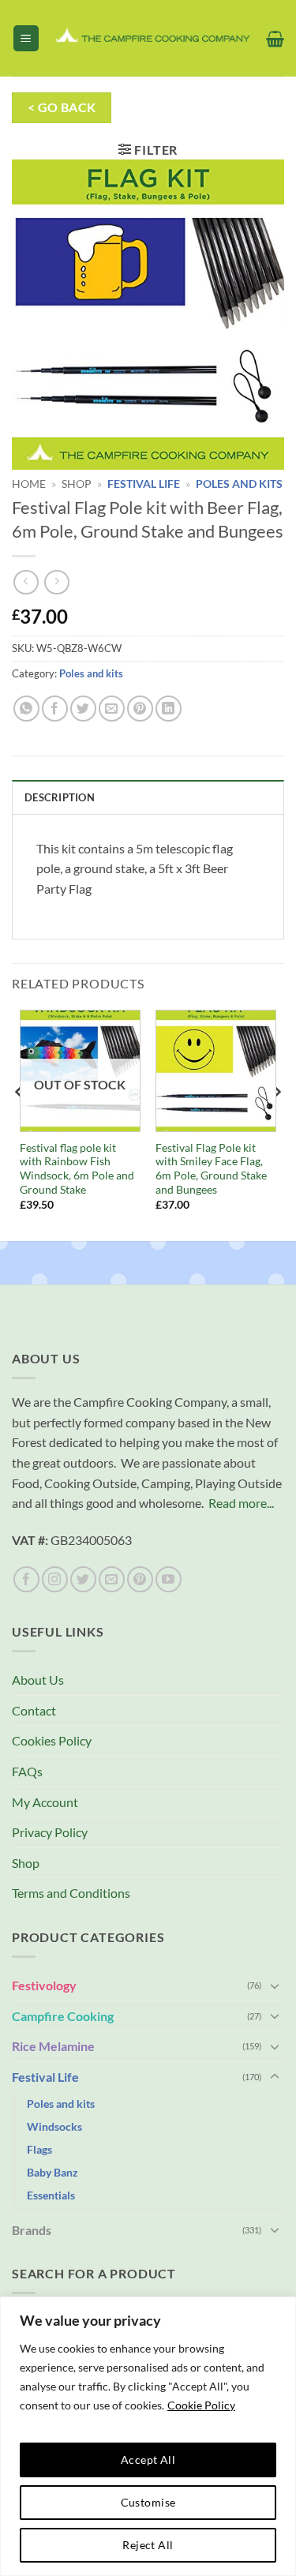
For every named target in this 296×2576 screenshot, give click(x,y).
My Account (45, 1802)
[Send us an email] (112, 1579)
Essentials (51, 2195)
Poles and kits (239, 484)
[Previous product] (56, 582)
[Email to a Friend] (112, 709)
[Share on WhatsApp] (26, 709)
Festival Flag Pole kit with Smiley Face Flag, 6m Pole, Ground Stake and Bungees (211, 1169)
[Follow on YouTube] (169, 1579)
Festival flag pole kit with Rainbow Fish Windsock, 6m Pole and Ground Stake (77, 1169)
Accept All (148, 2460)
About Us (38, 1680)
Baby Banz (52, 2172)
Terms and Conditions (71, 1893)
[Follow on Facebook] (26, 1579)
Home (29, 484)
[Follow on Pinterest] (140, 1579)
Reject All (148, 2545)
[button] (26, 38)
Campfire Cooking (63, 2016)
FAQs (27, 1771)
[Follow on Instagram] (55, 1579)
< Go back (62, 107)
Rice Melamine (53, 2046)
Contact (34, 1710)
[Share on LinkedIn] (169, 709)
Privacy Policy (50, 1832)
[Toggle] (275, 1985)
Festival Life (144, 484)
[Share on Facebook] (55, 709)
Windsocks (54, 2126)
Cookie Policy (201, 2405)
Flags (39, 2149)
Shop (77, 484)
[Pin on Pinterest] (140, 709)
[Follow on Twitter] (83, 1579)
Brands (32, 2230)
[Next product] (26, 582)
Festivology (44, 1985)
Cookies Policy (52, 1740)
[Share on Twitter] (83, 709)
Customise (148, 2502)
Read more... (241, 1503)
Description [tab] (60, 797)
